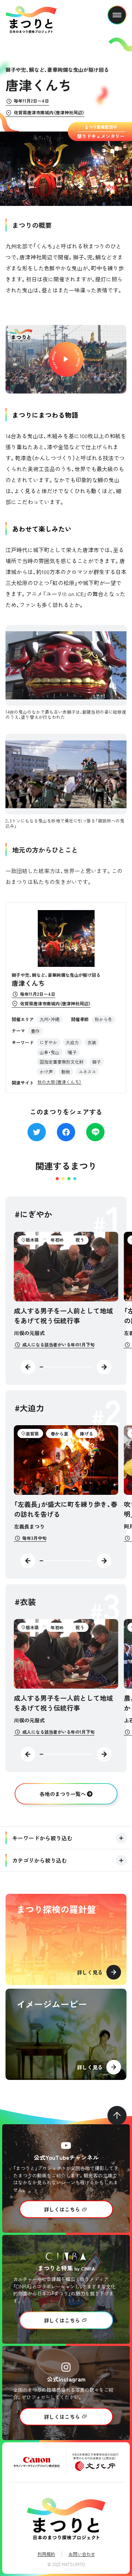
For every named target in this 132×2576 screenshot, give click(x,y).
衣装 (92, 1042)
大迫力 (72, 1042)
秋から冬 (103, 1019)
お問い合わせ (82, 2554)
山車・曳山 (49, 1052)
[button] (66, 359)
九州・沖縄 (49, 1019)
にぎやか (48, 1042)
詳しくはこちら (62, 2209)
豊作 (35, 1031)
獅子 (96, 1062)
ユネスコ (87, 1071)
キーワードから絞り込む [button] (42, 1838)
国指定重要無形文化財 (62, 1062)
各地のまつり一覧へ (63, 1794)
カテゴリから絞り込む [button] (40, 1860)
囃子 (72, 1052)
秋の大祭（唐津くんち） (59, 1082)
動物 (66, 1071)
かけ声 (46, 1071)
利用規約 (46, 2554)
